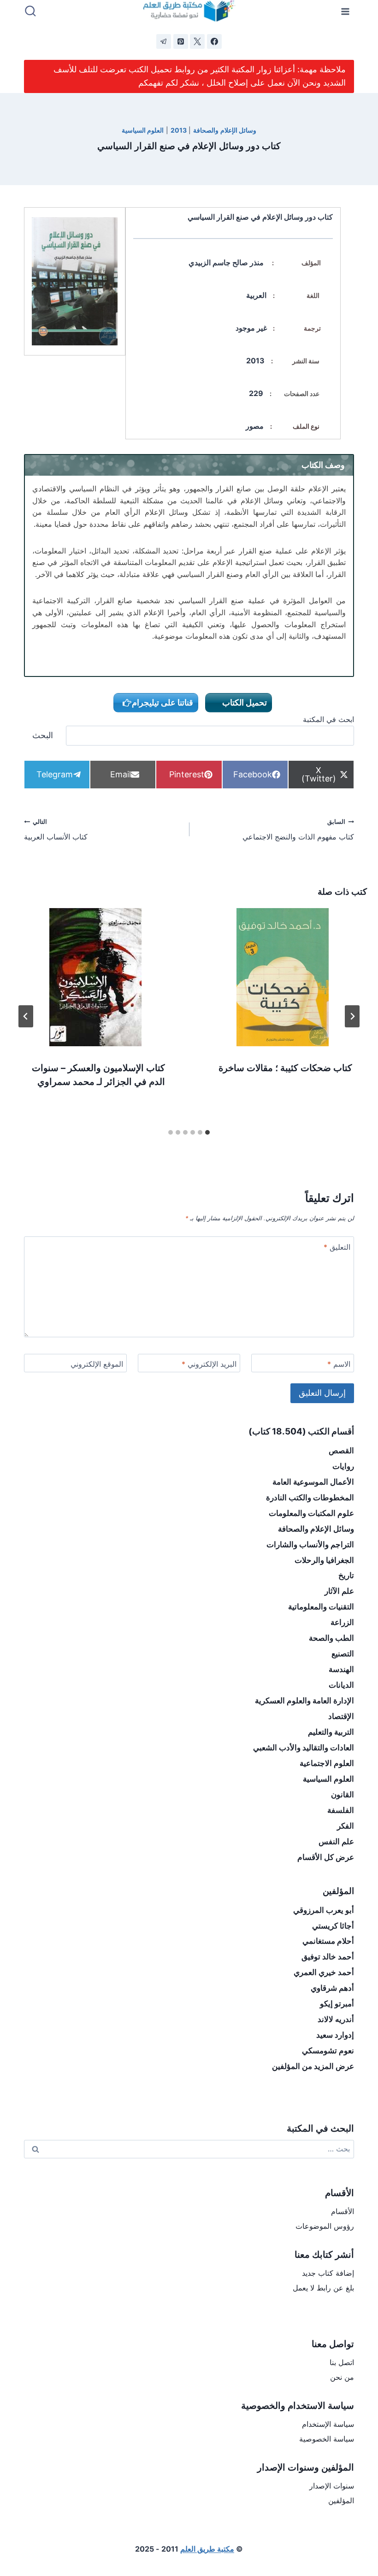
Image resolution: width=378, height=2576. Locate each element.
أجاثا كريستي (333, 1926)
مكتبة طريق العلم (207, 2549)
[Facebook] (214, 41)
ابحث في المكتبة (328, 719)
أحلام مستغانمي (328, 1941)
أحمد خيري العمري (324, 1972)
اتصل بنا (342, 2362)
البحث (43, 735)
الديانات (341, 1685)
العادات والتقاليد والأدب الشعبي (304, 1748)
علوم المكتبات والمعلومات (311, 1513)
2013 (179, 130)
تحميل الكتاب (244, 702)
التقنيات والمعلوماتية (321, 1607)
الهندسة (341, 1669)
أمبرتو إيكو (337, 2004)
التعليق (337, 1247)
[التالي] (26, 1016)
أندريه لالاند (336, 2019)
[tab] (207, 1132)
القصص (341, 1451)
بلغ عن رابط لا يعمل (323, 2288)
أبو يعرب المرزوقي (324, 1910)
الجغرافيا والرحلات (324, 1560)
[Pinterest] (181, 41)
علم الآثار (339, 1591)
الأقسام (343, 2211)
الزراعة (342, 1622)
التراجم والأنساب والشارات (310, 1544)
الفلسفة (341, 1810)
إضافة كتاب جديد (328, 2273)
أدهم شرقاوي (332, 1988)
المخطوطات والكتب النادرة (310, 1498)
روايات (343, 1466)
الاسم (339, 1364)
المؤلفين (341, 2500)
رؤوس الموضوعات (325, 2226)
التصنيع (343, 1654)
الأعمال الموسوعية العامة (313, 1482)
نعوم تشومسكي (328, 2051)
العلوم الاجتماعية (327, 1763)
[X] (197, 41)
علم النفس (336, 1842)
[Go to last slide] (352, 1016)
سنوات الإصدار (332, 2486)
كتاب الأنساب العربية (56, 830)
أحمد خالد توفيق (328, 1957)
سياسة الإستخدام (328, 2424)
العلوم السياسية (143, 130)
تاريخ (346, 1575)
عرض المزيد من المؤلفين (313, 2066)
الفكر (346, 1826)
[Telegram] (164, 41)
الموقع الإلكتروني (97, 1364)
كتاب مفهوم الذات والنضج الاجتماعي (298, 830)
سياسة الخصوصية (327, 2439)
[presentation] (283, 977)
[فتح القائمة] (346, 11)
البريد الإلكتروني (209, 1364)
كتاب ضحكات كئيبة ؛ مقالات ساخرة (285, 1068)
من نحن (342, 2377)
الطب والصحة (331, 1638)
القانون (343, 1795)
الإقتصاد (341, 1716)
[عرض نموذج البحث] (30, 12)
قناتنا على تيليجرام (162, 702)
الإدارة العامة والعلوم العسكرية (304, 1701)
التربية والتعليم (331, 1732)
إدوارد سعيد (335, 2035)
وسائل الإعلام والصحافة (225, 130)
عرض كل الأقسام (326, 1857)
